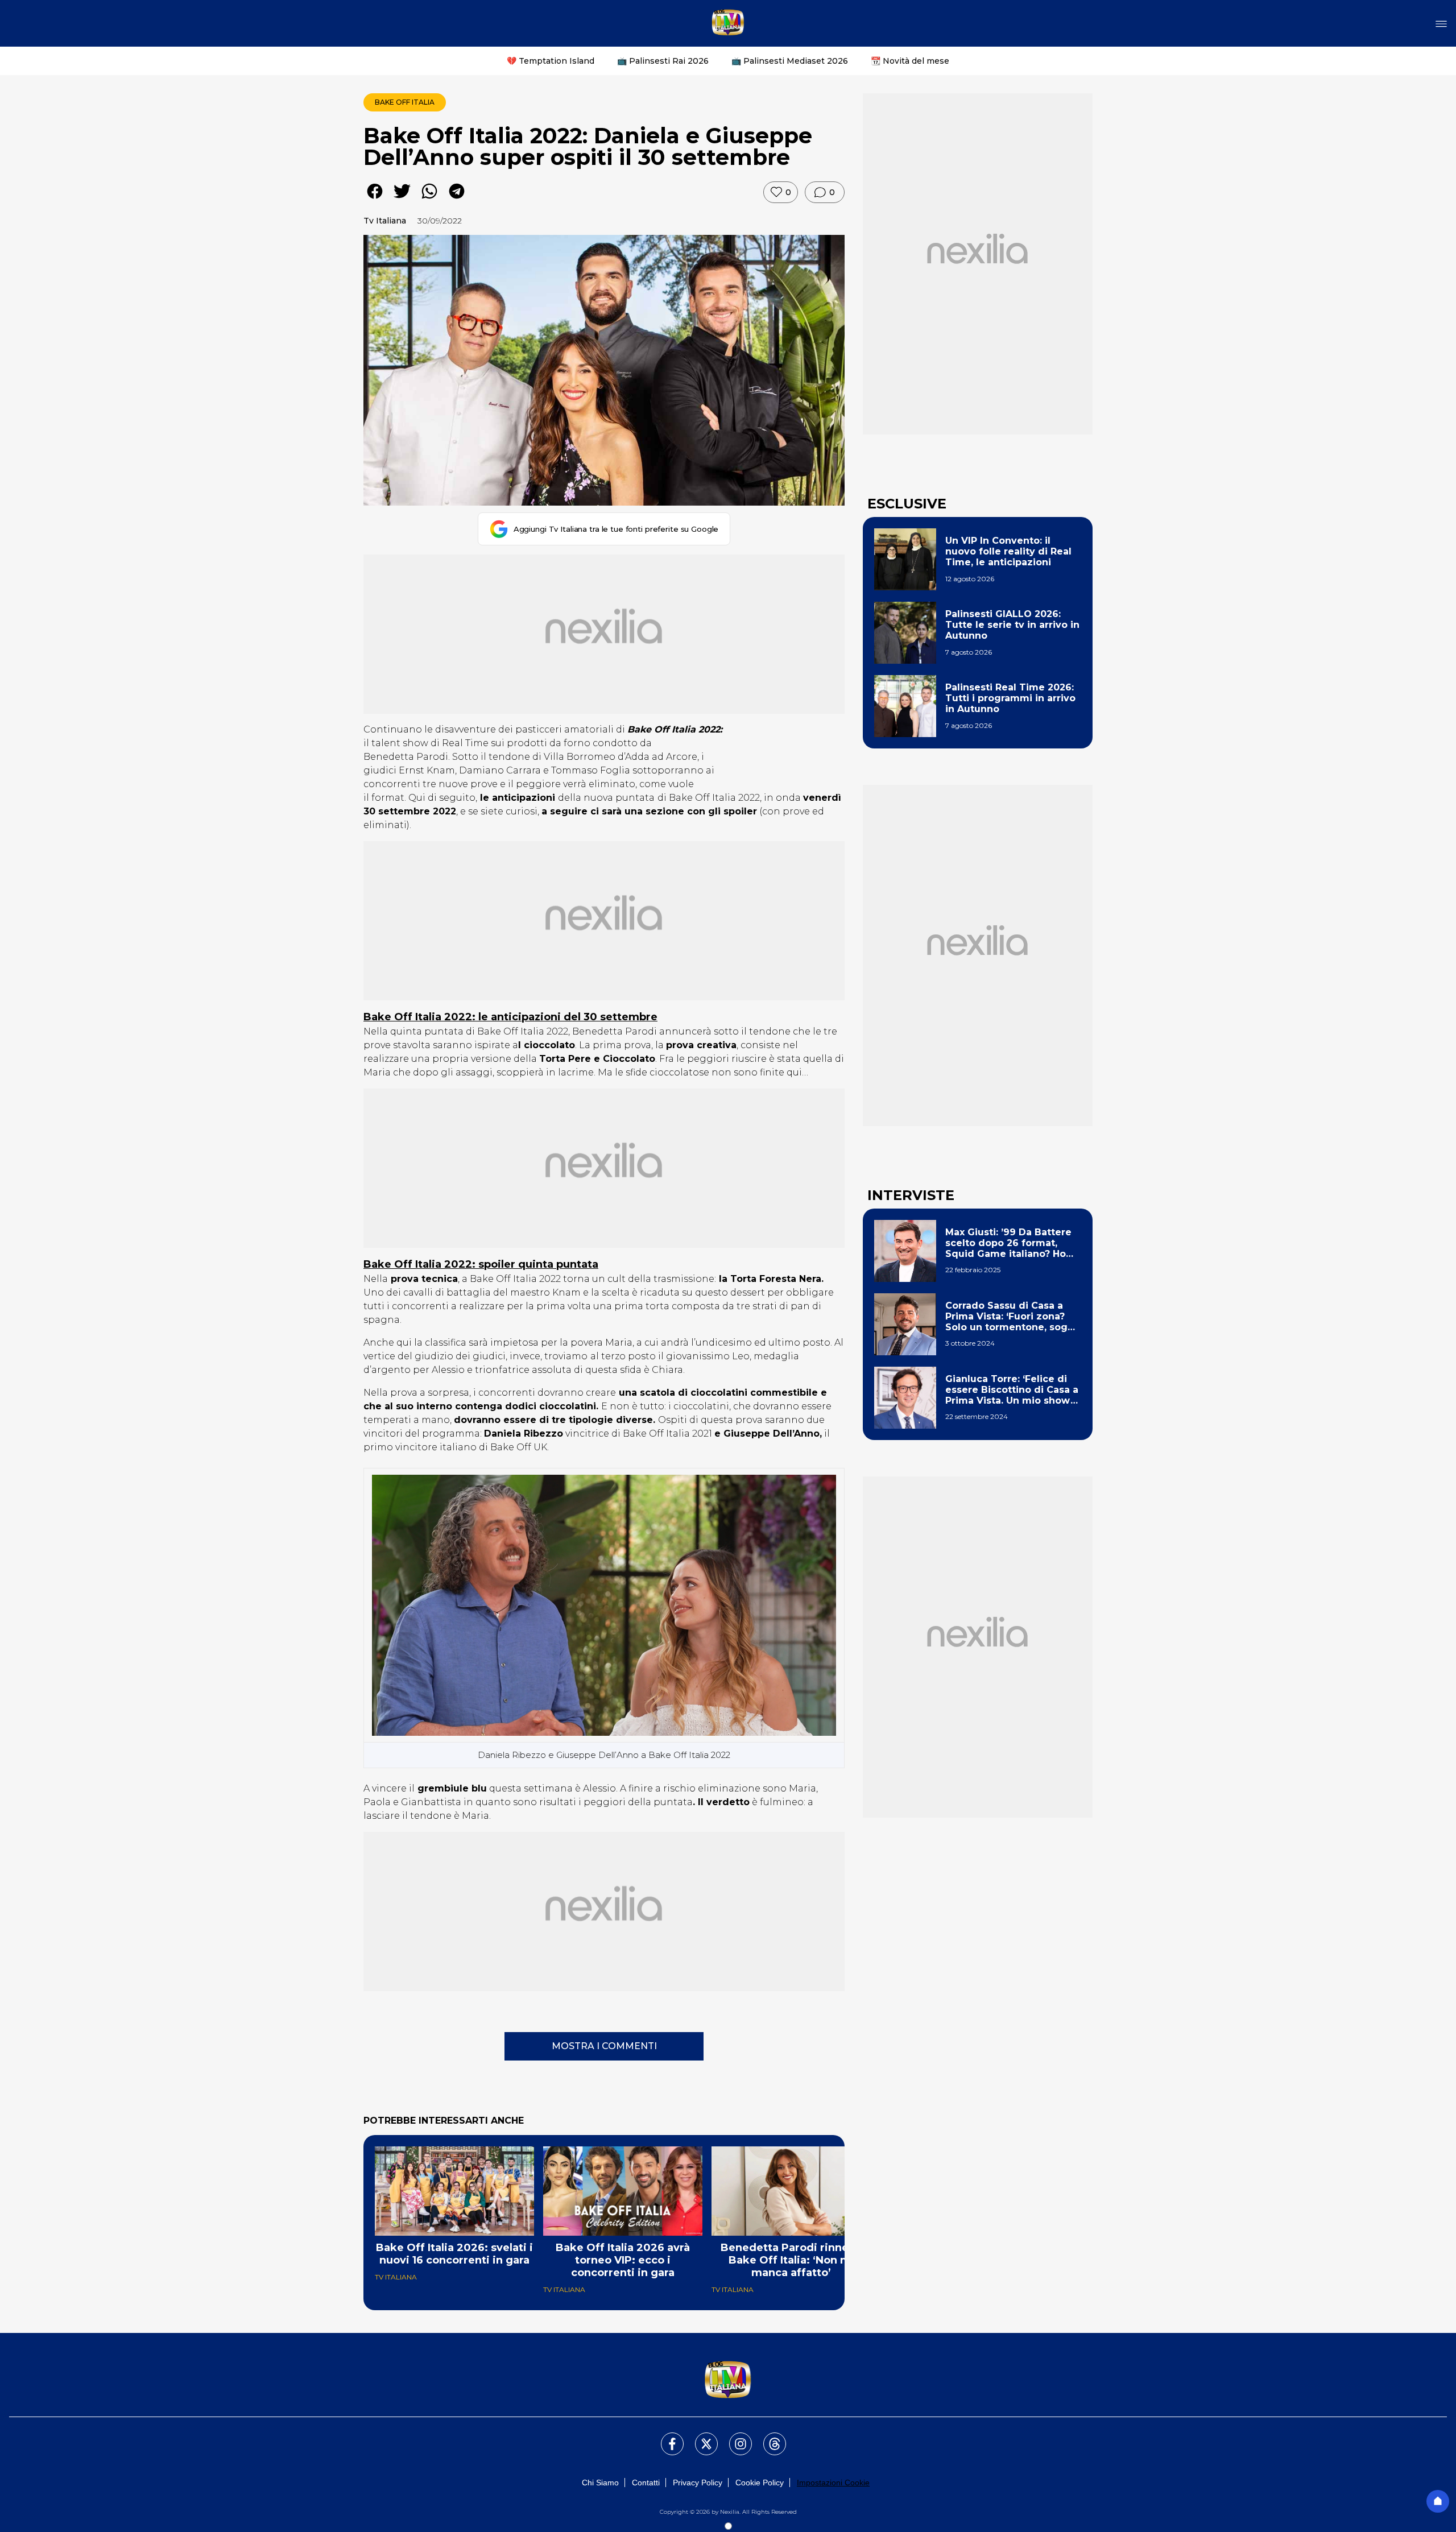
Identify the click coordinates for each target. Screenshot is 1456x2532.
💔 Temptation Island (551, 61)
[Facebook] (665, 2437)
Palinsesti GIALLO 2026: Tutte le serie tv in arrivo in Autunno (1012, 625)
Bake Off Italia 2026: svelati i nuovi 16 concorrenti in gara (454, 2254)
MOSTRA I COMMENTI (604, 2046)
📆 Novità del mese (910, 61)
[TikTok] (768, 2437)
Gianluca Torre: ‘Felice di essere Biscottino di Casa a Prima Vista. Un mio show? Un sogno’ (1012, 1390)
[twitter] (402, 199)
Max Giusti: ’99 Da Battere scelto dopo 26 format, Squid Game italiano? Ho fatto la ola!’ (1008, 1243)
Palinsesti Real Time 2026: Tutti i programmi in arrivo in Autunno (1010, 698)
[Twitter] (700, 2437)
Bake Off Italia (405, 102)
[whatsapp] (429, 199)
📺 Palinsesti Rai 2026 (663, 61)
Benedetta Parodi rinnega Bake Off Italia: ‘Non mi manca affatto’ (791, 2260)
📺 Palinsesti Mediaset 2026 (790, 61)
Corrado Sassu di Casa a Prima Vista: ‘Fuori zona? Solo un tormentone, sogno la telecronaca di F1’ (1013, 1317)
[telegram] (457, 199)
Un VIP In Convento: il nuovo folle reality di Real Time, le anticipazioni (1008, 551)
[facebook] (375, 199)
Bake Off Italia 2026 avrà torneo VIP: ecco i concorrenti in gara (623, 2260)
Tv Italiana (385, 221)
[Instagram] (734, 2437)
